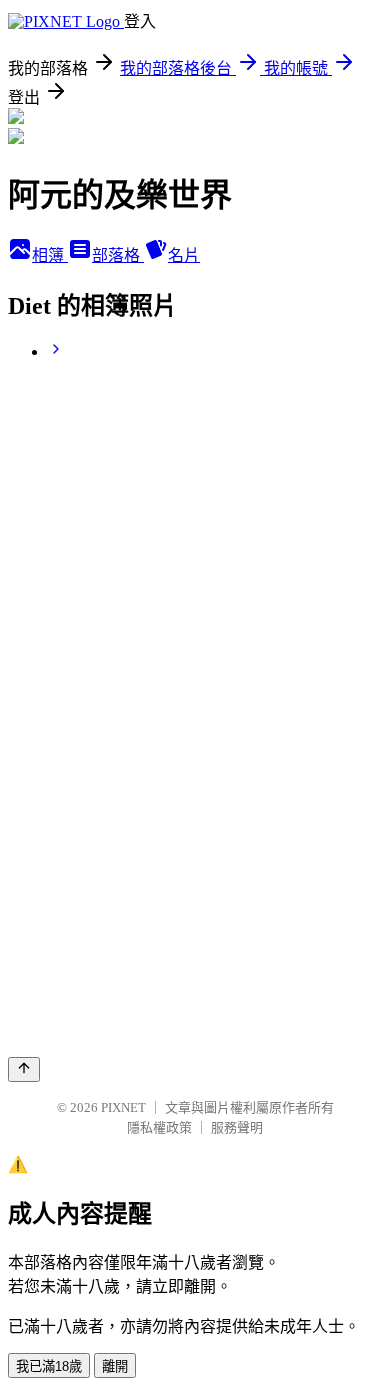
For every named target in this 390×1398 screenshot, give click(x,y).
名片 (184, 255)
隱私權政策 (159, 1127)
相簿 (50, 255)
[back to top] (24, 1069)
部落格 (118, 255)
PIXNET (123, 1107)
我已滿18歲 (49, 1366)
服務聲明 (237, 1127)
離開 (115, 1366)
